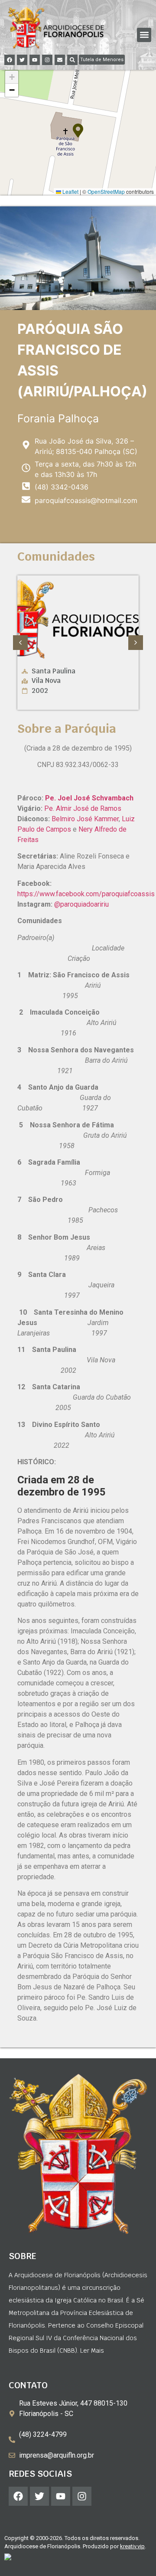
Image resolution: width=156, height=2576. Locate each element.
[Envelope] (60, 60)
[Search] (72, 60)
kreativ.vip (132, 2546)
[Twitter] (22, 60)
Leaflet (70, 191)
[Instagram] (47, 60)
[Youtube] (35, 60)
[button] (144, 35)
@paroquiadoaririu (81, 904)
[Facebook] (10, 60)
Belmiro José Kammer (85, 819)
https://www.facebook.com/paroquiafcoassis (86, 894)
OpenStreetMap (106, 191)
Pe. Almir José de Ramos (83, 808)
